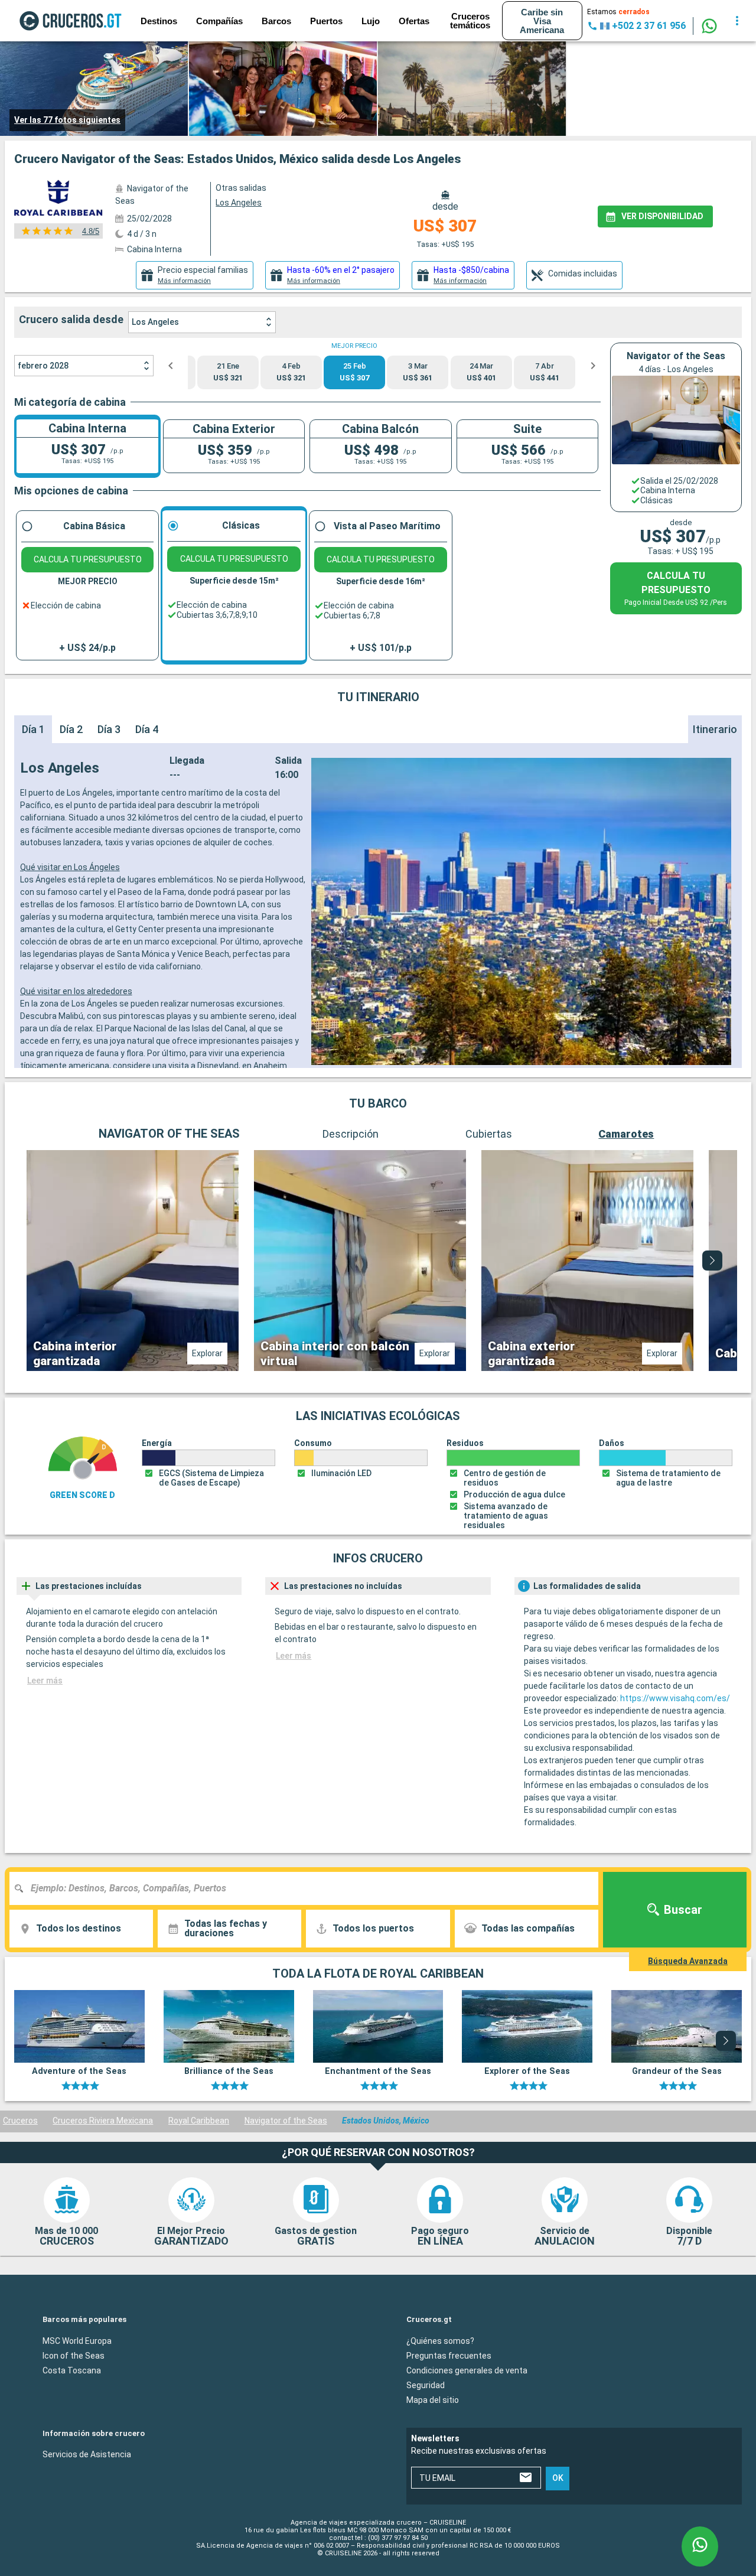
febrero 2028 (43, 366)
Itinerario (715, 729)
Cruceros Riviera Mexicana (103, 2121)
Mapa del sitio (433, 2400)
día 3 (109, 729)
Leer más (45, 1681)
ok (558, 2478)
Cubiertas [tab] (489, 1134)
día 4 (147, 729)
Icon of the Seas (74, 2356)
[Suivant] (712, 1261)
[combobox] (308, 1888)
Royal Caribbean (199, 2121)
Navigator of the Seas (286, 2121)
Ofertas (414, 21)
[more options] (737, 21)
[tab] (195, 275)
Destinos (159, 21)
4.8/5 (91, 231)
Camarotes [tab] (626, 1134)
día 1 (33, 729)
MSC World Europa (77, 2341)
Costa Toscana (72, 2370)
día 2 (71, 729)
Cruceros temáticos (470, 21)
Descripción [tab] (351, 1134)
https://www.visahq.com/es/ (675, 1698)
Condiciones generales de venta (467, 2370)
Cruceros (20, 2121)
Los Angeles (155, 322)
